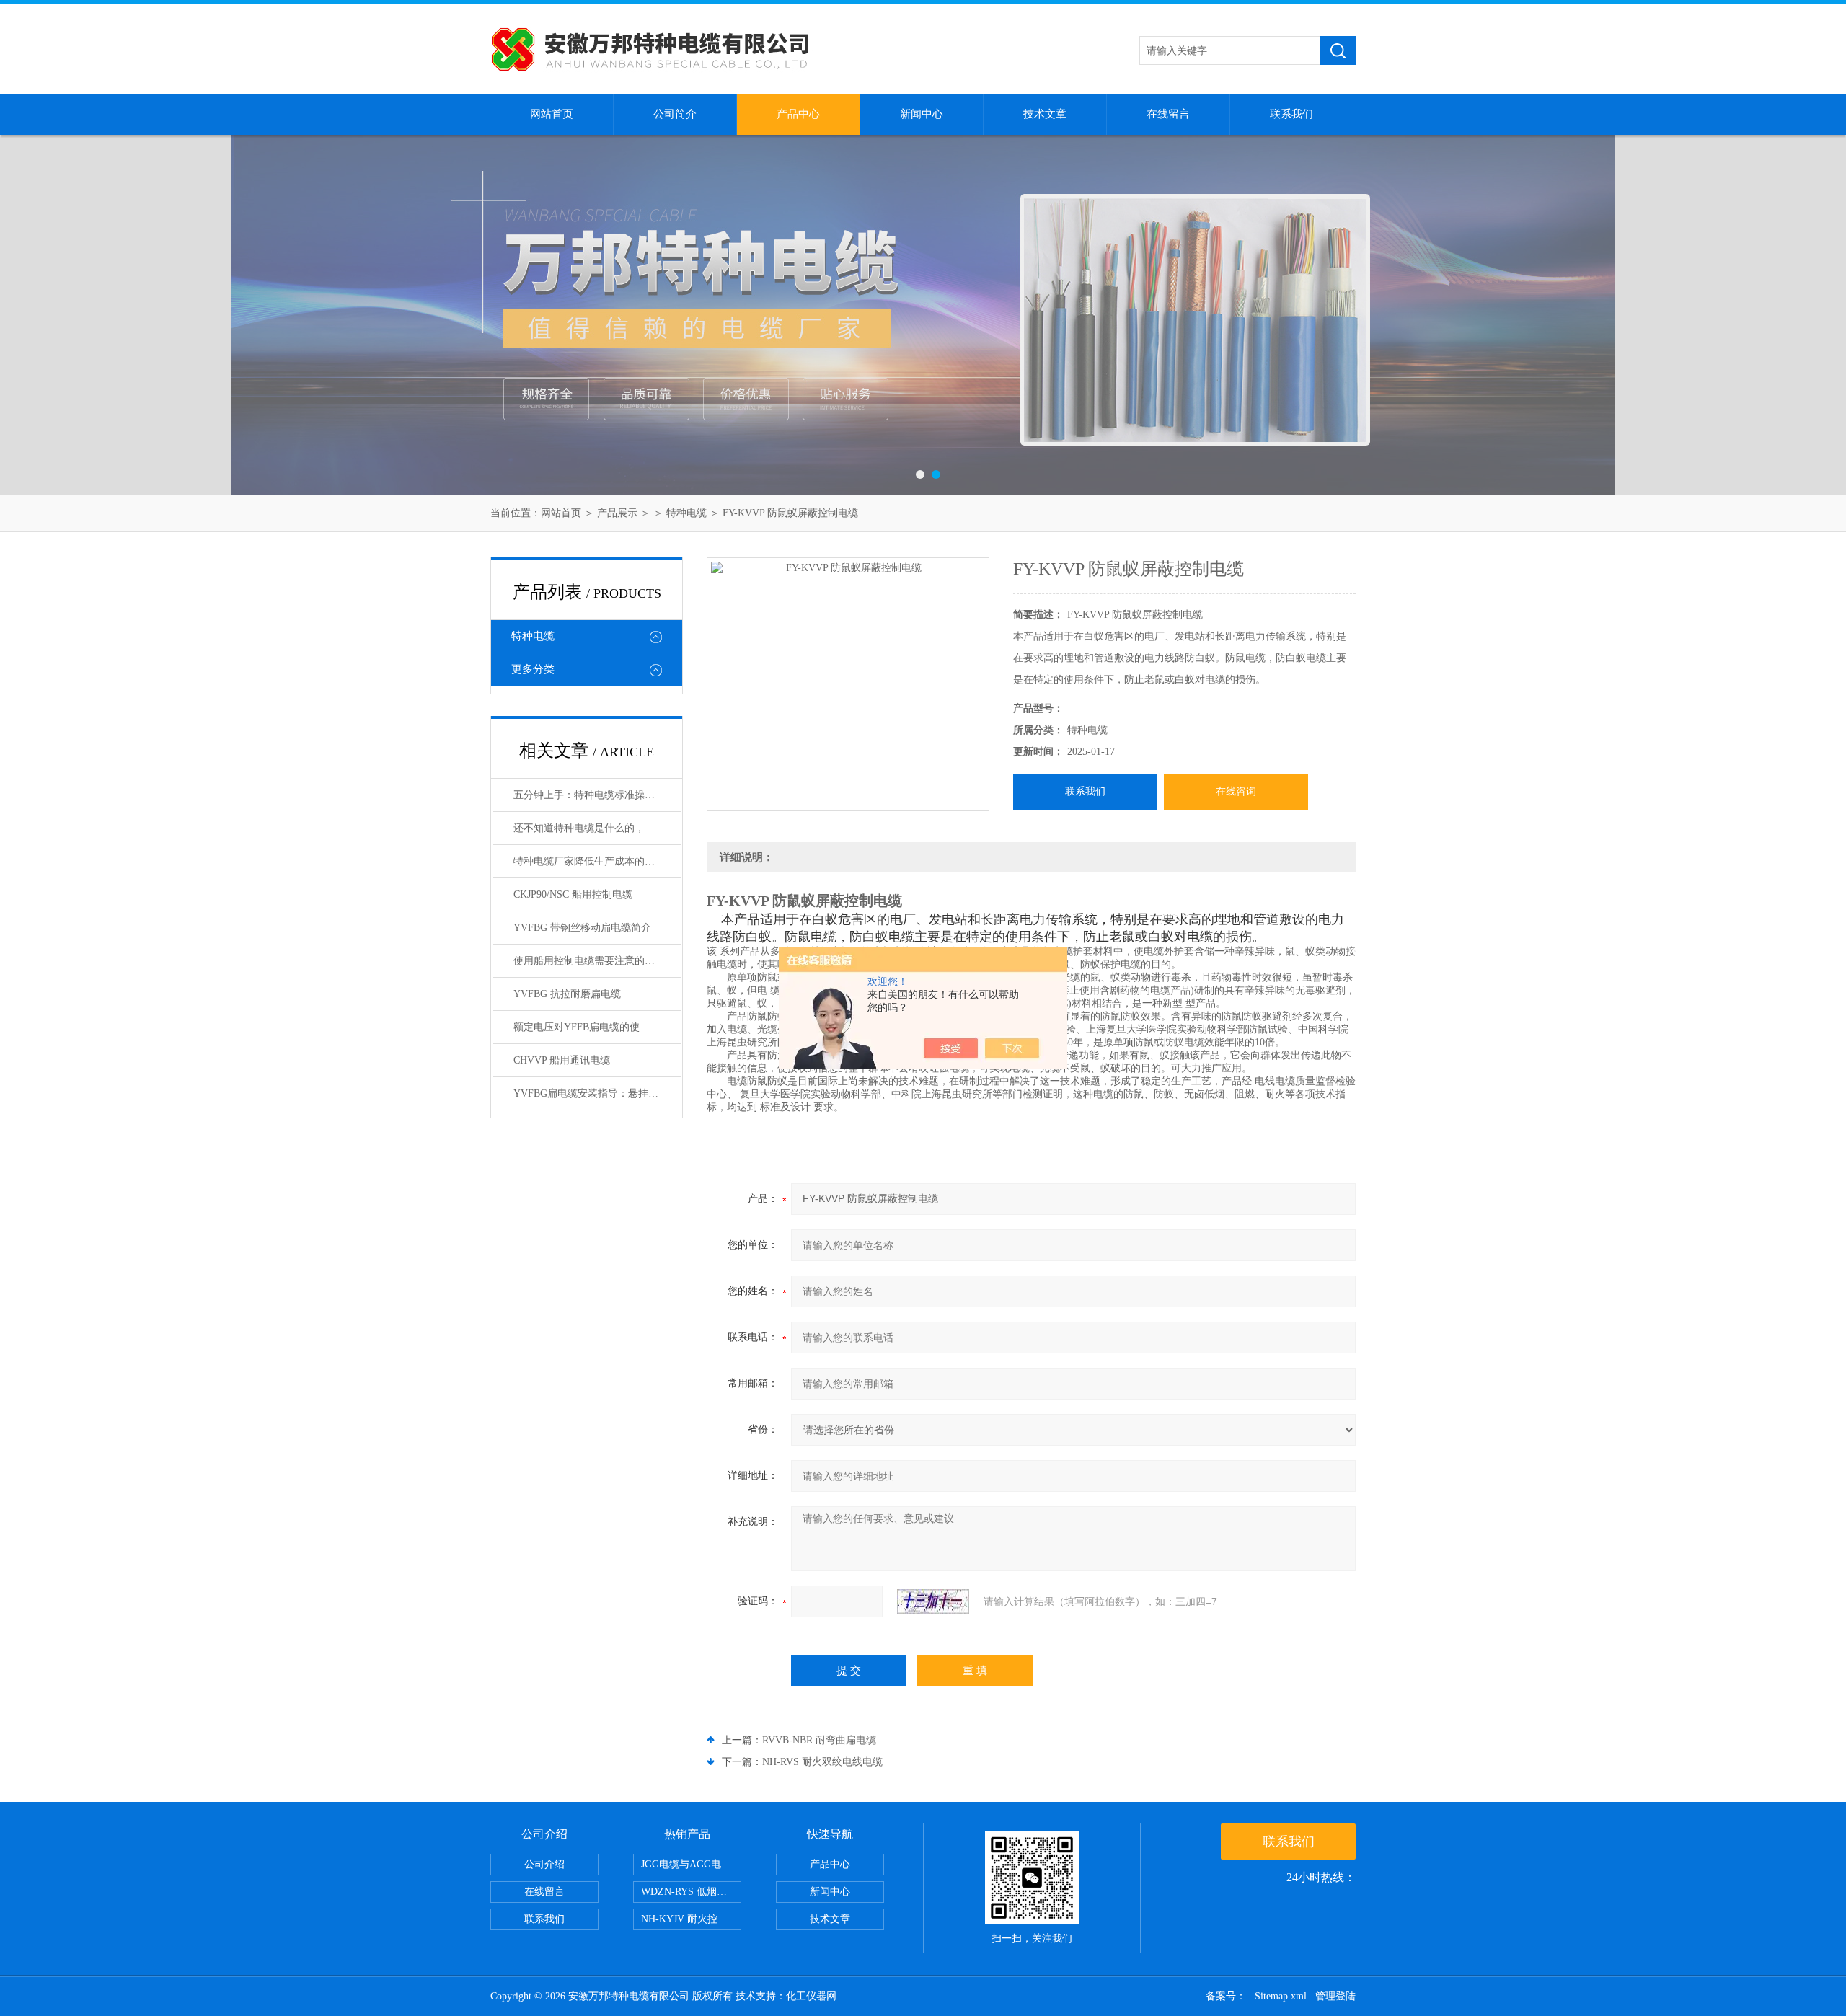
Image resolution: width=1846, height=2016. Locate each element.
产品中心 (798, 114)
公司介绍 (544, 1864)
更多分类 (533, 669)
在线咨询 (1236, 791)
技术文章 (1045, 114)
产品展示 (617, 513)
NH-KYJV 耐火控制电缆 (691, 1919)
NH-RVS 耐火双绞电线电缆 (822, 1762)
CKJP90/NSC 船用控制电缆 (573, 894)
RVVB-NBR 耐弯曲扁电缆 (819, 1740)
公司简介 (675, 114)
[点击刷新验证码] (933, 1601)
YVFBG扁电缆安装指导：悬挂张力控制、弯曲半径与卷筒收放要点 (597, 1093)
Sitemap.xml (1281, 1996)
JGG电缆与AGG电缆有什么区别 (691, 1864)
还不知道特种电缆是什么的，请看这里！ (597, 828)
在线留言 (1168, 114)
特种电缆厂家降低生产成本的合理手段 (597, 861)
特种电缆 (686, 513)
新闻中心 (922, 114)
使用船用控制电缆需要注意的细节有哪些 (597, 961)
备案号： (1226, 1996)
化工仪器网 (811, 1996)
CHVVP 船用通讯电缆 (562, 1060)
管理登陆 (1335, 1996)
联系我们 (1291, 114)
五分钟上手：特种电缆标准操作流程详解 (597, 795)
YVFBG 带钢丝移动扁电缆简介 (582, 928)
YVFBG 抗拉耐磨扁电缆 (567, 994)
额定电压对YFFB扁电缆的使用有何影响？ (597, 1027)
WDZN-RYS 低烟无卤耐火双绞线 (691, 1892)
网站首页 (552, 114)
